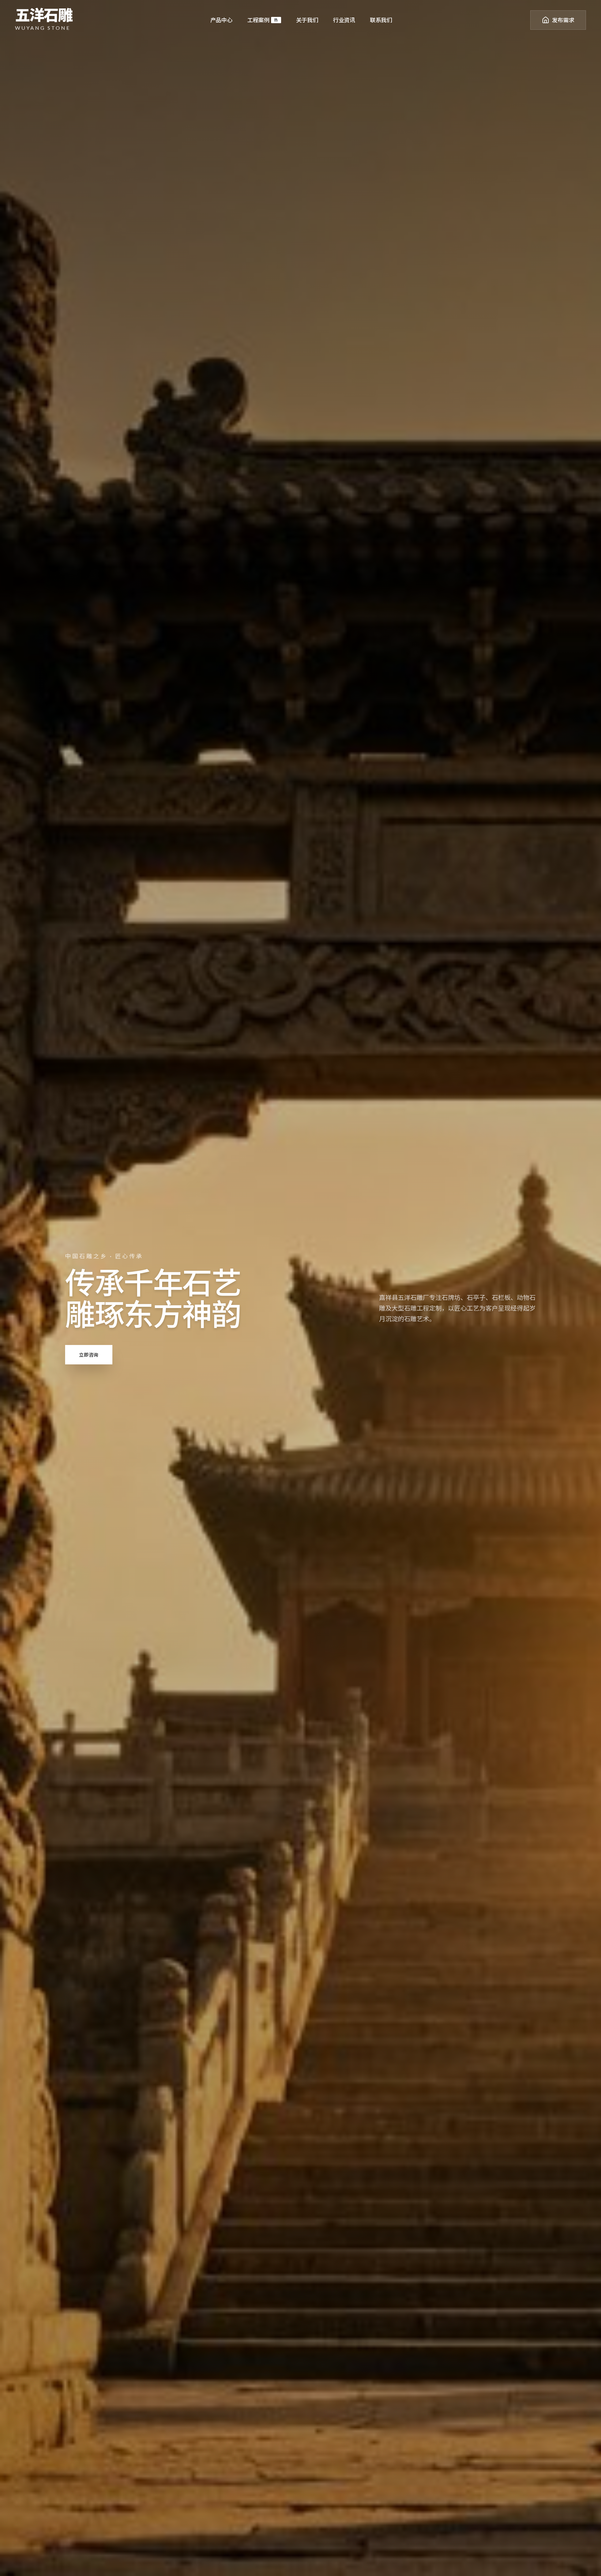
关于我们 (307, 20)
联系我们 (381, 20)
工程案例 (263, 20)
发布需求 (563, 20)
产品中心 (221, 20)
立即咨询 (89, 1355)
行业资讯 (344, 20)
